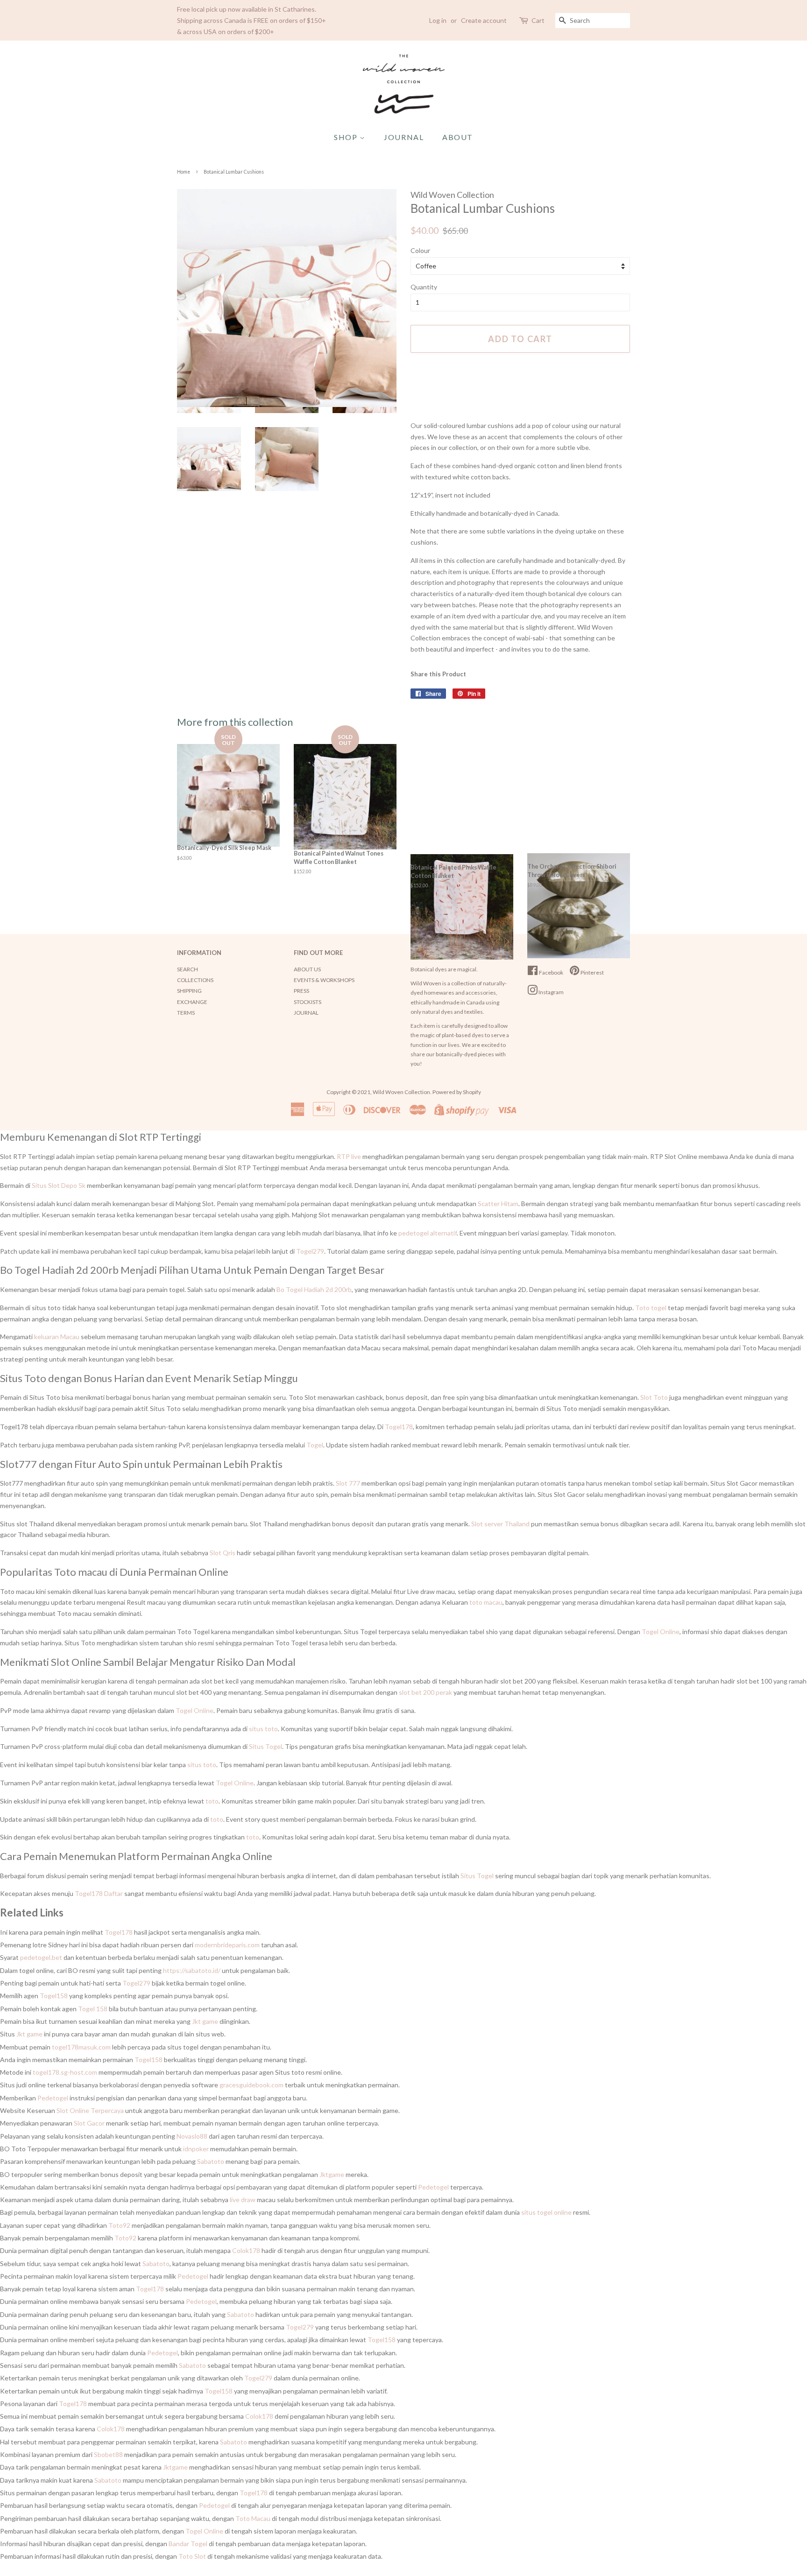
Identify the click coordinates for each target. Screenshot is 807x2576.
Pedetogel (53, 2098)
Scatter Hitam (498, 1204)
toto (212, 1801)
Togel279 (310, 1251)
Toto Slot (192, 2556)
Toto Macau (253, 2518)
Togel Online (661, 1632)
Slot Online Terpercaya (90, 2110)
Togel (315, 1445)
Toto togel (651, 1308)
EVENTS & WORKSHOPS (324, 980)
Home (184, 172)
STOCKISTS (308, 1002)
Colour (420, 250)
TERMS (186, 1013)
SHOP (347, 137)
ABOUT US (307, 969)
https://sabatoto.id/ (192, 1970)
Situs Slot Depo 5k (59, 1185)
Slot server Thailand (500, 1524)
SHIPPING (189, 991)
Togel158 (54, 1996)
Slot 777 (348, 1483)
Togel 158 (93, 2009)
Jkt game (205, 2021)
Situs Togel (265, 1746)
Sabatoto (211, 2161)
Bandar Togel (188, 2544)
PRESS (301, 991)
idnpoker (196, 2149)
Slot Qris (223, 1553)
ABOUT (458, 137)
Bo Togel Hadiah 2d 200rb (314, 1289)
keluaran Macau (57, 1337)
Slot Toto (654, 1397)
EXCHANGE (192, 1002)
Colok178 (246, 2250)
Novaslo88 (192, 2136)
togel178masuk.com (81, 2047)
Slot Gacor (89, 2123)
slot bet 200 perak (425, 1692)
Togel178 (399, 1427)
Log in (438, 20)
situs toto (263, 1729)
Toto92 (119, 2225)
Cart (538, 20)
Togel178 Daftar (99, 1893)
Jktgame (332, 2174)
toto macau (486, 1602)
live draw (243, 2200)
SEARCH (188, 969)
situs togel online (546, 2212)
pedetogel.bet (41, 1957)
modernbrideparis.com (227, 1945)
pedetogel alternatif (428, 1233)
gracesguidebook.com (251, 2085)
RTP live (349, 1156)
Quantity (424, 287)
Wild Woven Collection (401, 1092)
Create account (484, 20)
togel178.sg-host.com (65, 2072)
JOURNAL (404, 137)
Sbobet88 (108, 2454)
